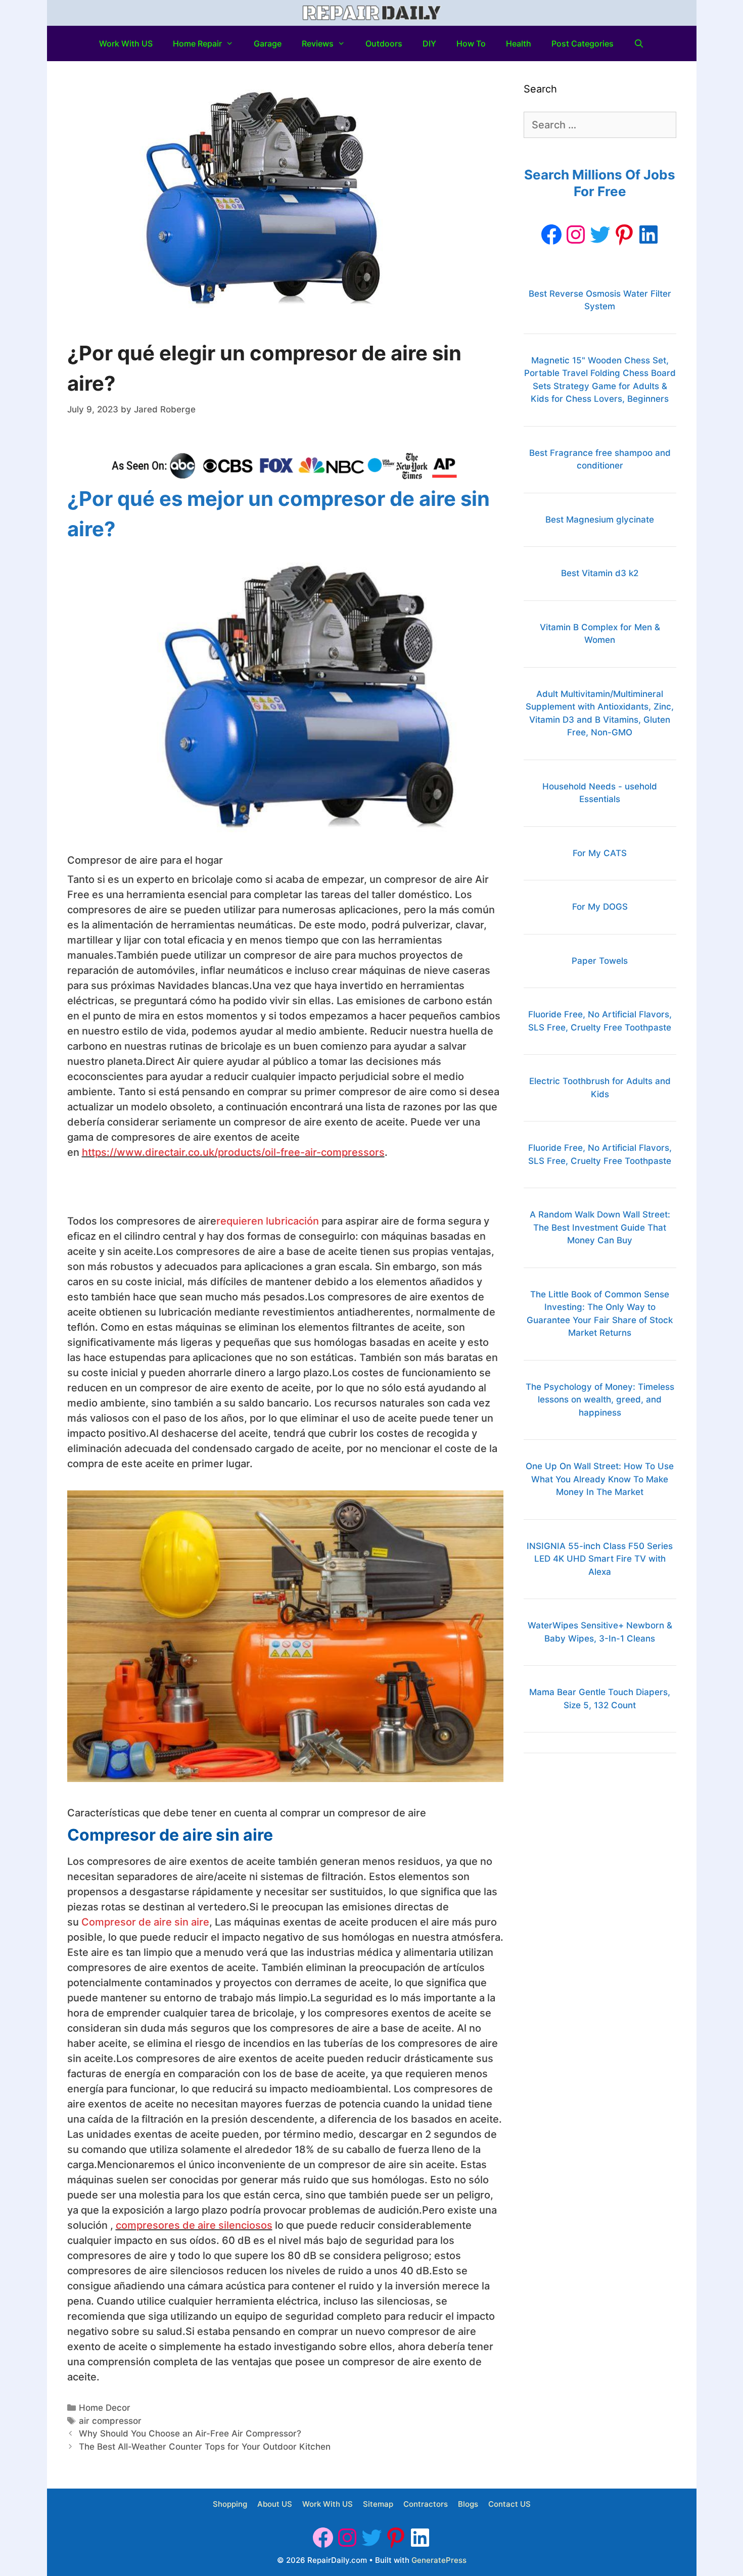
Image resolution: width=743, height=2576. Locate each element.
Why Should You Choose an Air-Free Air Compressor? (190, 2433)
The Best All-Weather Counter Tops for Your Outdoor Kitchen (205, 2447)
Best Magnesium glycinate (600, 520)
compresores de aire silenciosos (194, 2225)
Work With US (126, 43)
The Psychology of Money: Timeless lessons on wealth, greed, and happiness (600, 1400)
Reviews (318, 43)
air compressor (110, 2421)
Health (519, 43)
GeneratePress (439, 2560)
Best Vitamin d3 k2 (600, 573)
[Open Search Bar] (639, 43)
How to (471, 43)
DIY (429, 43)
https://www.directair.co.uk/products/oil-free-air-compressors (233, 1152)
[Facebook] (551, 235)
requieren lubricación (268, 1221)
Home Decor (105, 2408)
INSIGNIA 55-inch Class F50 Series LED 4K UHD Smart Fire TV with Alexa (600, 1559)
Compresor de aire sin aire (145, 1922)
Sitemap (378, 2504)
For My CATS (600, 853)
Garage (268, 43)
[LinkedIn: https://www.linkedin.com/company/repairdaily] (648, 235)
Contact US (509, 2504)
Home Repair (197, 43)
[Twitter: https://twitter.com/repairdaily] (600, 235)
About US (275, 2504)
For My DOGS (600, 907)
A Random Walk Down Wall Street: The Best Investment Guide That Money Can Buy (600, 1227)
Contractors (426, 2504)
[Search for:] (600, 125)
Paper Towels (600, 961)
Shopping (230, 2504)
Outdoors (384, 43)
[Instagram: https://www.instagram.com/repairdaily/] (576, 235)
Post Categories (583, 43)
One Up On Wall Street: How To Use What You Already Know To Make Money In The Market (600, 1479)
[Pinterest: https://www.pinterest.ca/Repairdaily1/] (624, 235)
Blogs (468, 2504)
